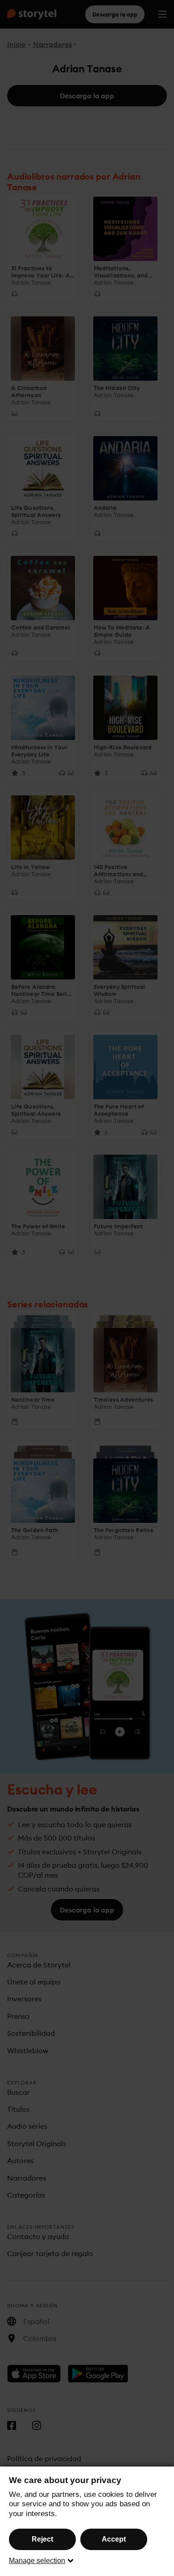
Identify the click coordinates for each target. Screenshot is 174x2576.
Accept (114, 2539)
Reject (42, 2539)
